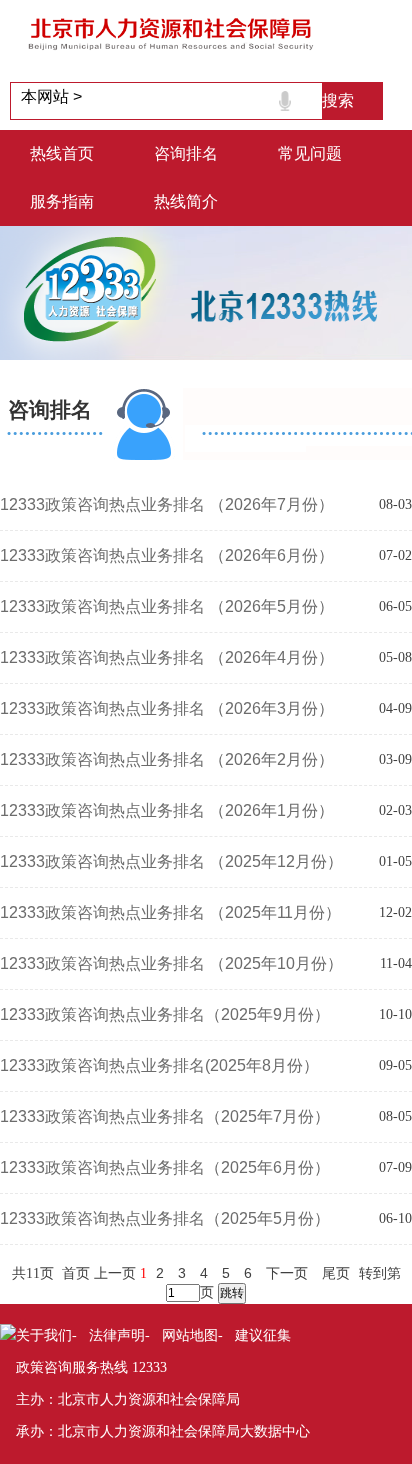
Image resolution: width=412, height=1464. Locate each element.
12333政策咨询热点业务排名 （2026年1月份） (167, 810)
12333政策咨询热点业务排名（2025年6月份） (165, 1167)
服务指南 (62, 201)
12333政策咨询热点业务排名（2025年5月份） (165, 1218)
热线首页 (62, 153)
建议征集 (263, 1335)
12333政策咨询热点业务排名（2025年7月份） (165, 1116)
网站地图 (190, 1335)
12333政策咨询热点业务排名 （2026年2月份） (167, 759)
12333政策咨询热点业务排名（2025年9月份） (165, 1014)
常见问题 (310, 153)
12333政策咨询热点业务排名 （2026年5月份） (167, 606)
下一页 (287, 1273)
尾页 (336, 1273)
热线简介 (186, 201)
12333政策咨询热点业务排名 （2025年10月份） (171, 963)
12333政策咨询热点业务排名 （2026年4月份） (167, 657)
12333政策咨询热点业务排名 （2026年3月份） (167, 708)
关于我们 (44, 1335)
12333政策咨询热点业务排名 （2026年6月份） (167, 555)
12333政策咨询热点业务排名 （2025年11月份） (170, 912)
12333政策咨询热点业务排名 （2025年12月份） (171, 861)
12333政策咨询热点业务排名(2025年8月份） (159, 1065)
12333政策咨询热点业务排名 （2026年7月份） (167, 504)
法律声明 (117, 1335)
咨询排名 (186, 153)
